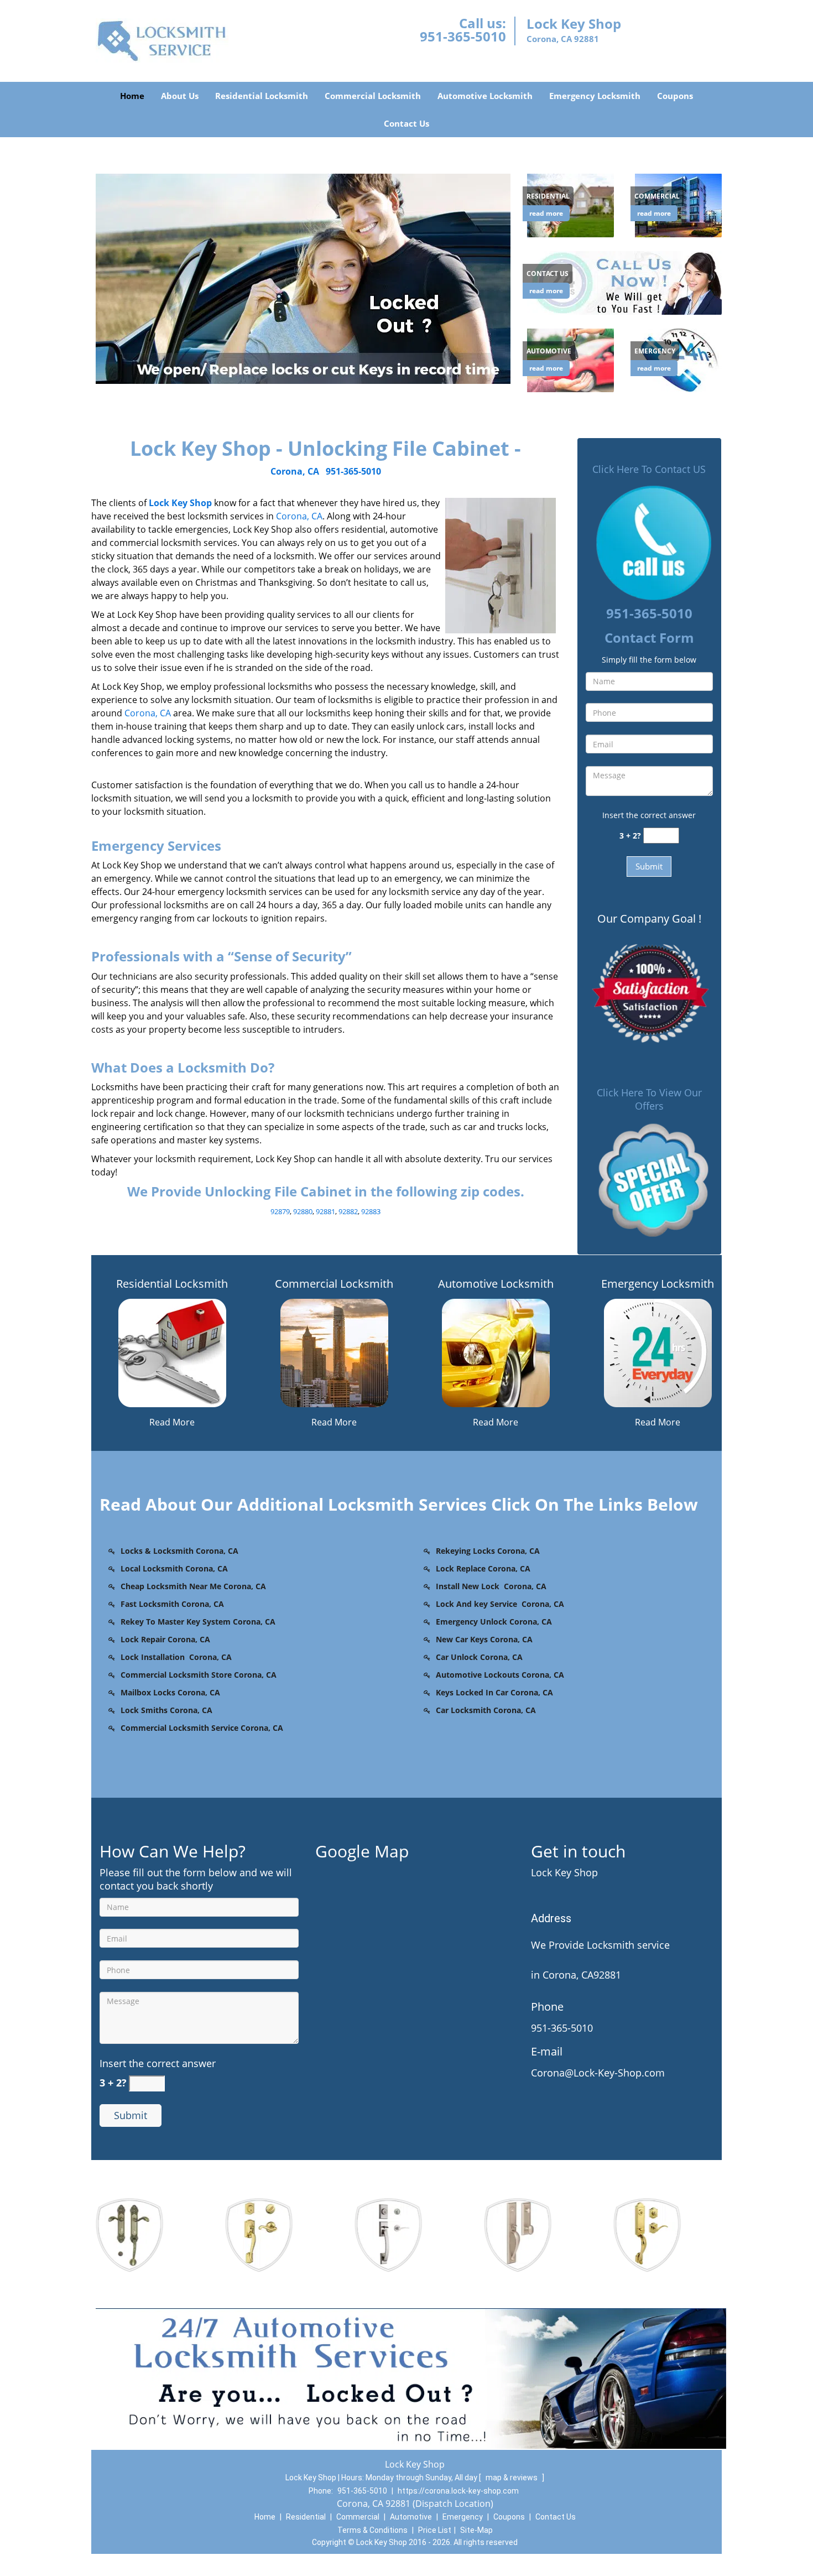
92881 (325, 1211)
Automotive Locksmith (485, 96)
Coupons (675, 96)
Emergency (463, 2517)
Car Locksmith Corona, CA (486, 1710)
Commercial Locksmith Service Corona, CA (202, 1728)
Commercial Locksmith (373, 96)
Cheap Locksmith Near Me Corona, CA (193, 1586)
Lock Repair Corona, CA (165, 1639)
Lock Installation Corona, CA (176, 1657)
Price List (435, 2530)
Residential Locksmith (262, 96)
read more (546, 213)
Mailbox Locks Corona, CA (170, 1692)
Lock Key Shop (180, 503)
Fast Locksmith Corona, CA (172, 1604)
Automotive (411, 2517)
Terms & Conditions (372, 2530)
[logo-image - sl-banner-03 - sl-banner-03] (303, 278)
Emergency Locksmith (595, 96)
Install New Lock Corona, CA (491, 1586)
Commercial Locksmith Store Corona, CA (199, 1675)
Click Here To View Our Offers (649, 1099)
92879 (280, 1211)
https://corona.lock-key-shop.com (458, 2491)
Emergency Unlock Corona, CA (494, 1622)
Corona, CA (295, 471)
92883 (371, 1211)
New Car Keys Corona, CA (484, 1639)
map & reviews (512, 2478)
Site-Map (476, 2530)
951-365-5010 (463, 36)
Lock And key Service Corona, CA (500, 1604)
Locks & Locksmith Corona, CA (179, 1551)
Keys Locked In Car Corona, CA (494, 1692)
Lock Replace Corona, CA (483, 1568)
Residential (306, 2517)
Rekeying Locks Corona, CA (488, 1551)
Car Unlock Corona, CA (479, 1657)
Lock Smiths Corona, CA (166, 1710)
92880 (303, 1211)
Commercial (358, 2517)
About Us (180, 96)
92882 (348, 1211)
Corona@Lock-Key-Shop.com (598, 2073)
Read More (172, 1422)
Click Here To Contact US (649, 469)
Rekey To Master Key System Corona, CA (198, 1622)
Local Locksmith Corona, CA (174, 1568)
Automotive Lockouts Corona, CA (500, 1675)
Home (132, 96)
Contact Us (406, 123)
